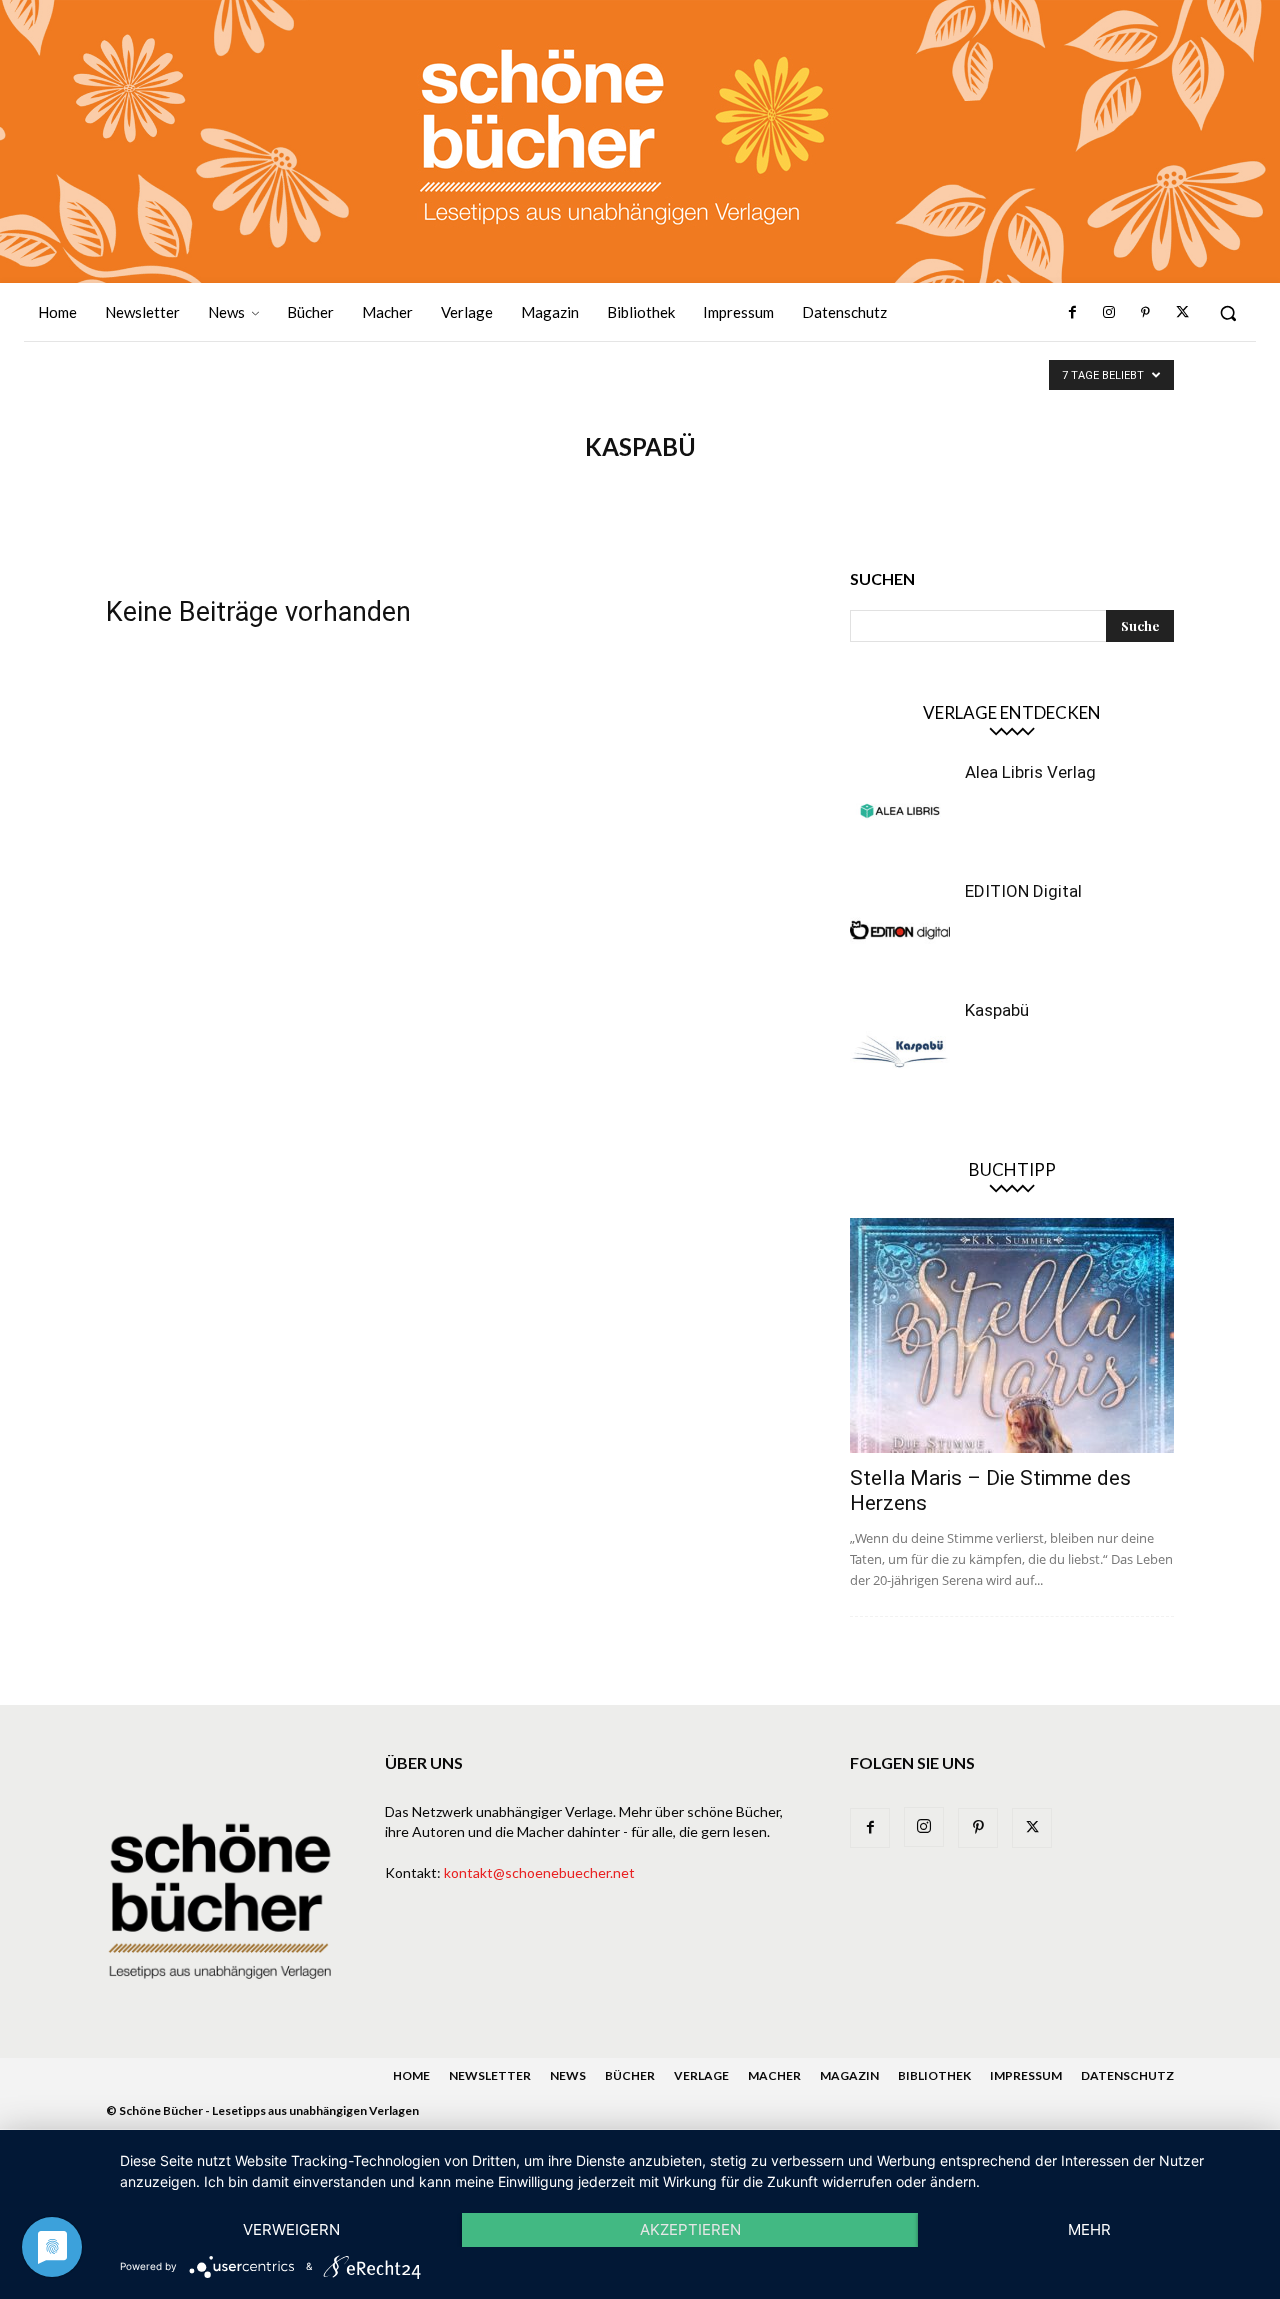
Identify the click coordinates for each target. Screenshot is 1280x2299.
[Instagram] (1109, 313)
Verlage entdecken (1012, 712)
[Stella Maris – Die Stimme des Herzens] (1012, 1335)
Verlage (701, 2075)
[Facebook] (1073, 313)
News (568, 2075)
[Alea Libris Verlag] (900, 811)
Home (411, 2075)
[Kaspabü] (900, 1049)
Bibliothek (934, 2075)
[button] (1228, 313)
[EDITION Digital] (900, 930)
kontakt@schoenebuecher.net (539, 1872)
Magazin (849, 2075)
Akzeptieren (690, 2229)
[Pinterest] (1145, 313)
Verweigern (291, 2229)
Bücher (630, 2075)
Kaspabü (997, 1010)
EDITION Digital (1023, 891)
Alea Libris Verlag (1030, 772)
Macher (774, 2075)
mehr (1089, 2229)
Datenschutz (1127, 2075)
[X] (1182, 313)
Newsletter (490, 2075)
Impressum (1026, 2075)
